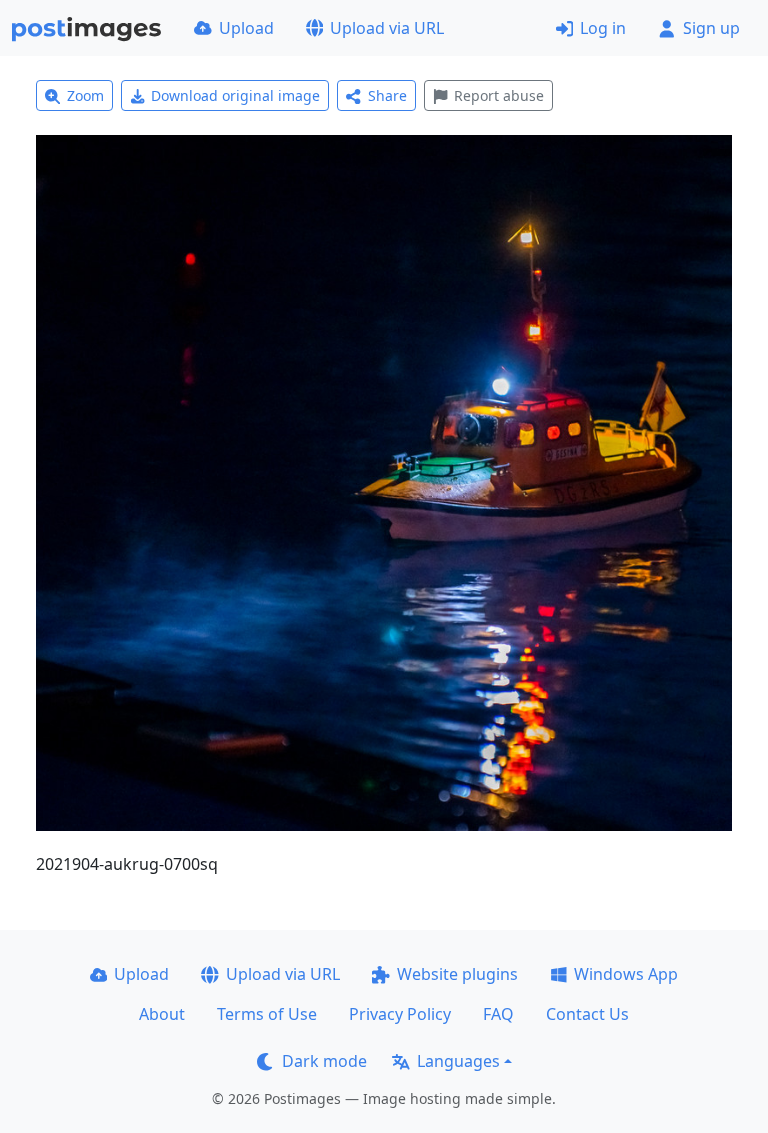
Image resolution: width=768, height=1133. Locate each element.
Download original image (235, 95)
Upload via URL (387, 28)
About (162, 1014)
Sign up (711, 28)
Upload (246, 28)
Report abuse (499, 95)
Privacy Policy (400, 1014)
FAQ (498, 1014)
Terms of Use (267, 1014)
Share (387, 95)
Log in (603, 28)
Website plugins (457, 974)
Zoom (85, 95)
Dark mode (324, 1061)
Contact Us (587, 1014)
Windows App (626, 974)
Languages (458, 1061)
